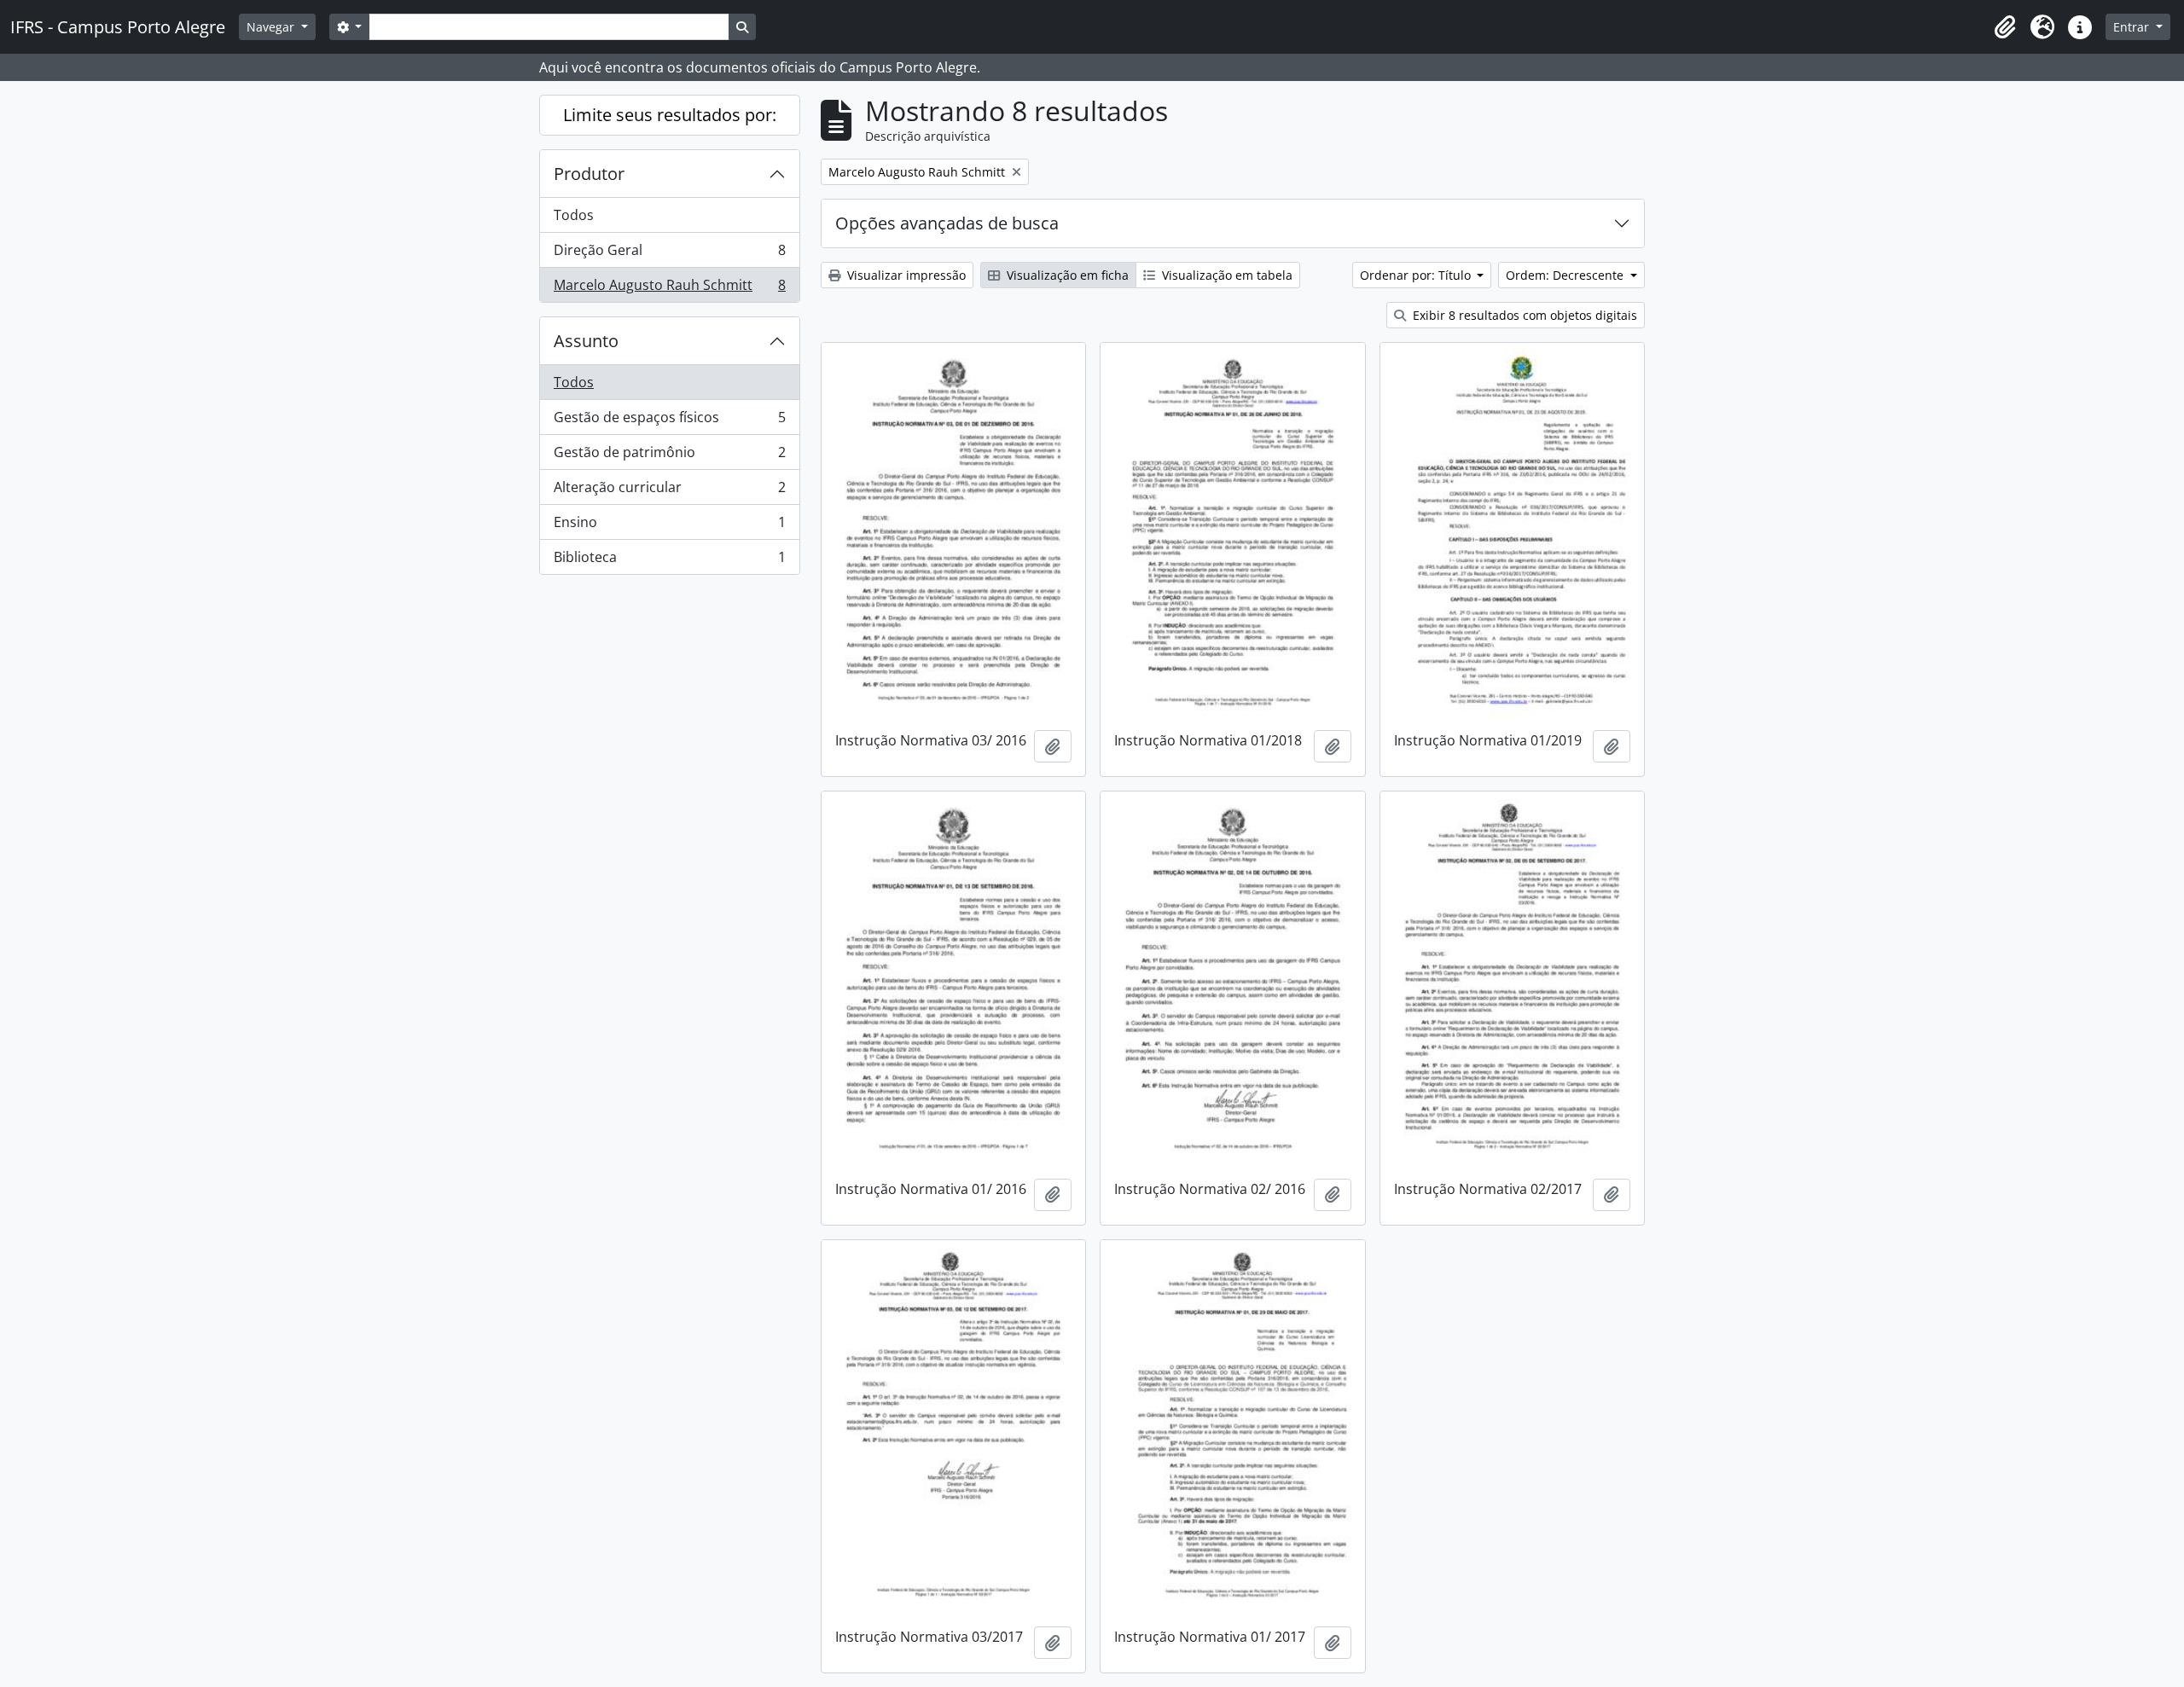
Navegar (272, 27)
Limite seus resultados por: (670, 115)
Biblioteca (669, 561)
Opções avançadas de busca (947, 223)
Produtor (589, 174)
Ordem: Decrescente (1566, 275)
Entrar (2133, 27)
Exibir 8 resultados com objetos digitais (1523, 315)
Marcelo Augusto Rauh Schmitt (669, 289)
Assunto (586, 341)
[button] (2005, 27)
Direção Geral (669, 254)
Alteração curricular (669, 491)
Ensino (669, 526)
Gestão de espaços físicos (669, 421)
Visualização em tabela (1226, 275)
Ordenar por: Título (1417, 275)
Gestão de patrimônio (669, 456)
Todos (574, 215)
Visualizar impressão (905, 275)
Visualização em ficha (1066, 275)
